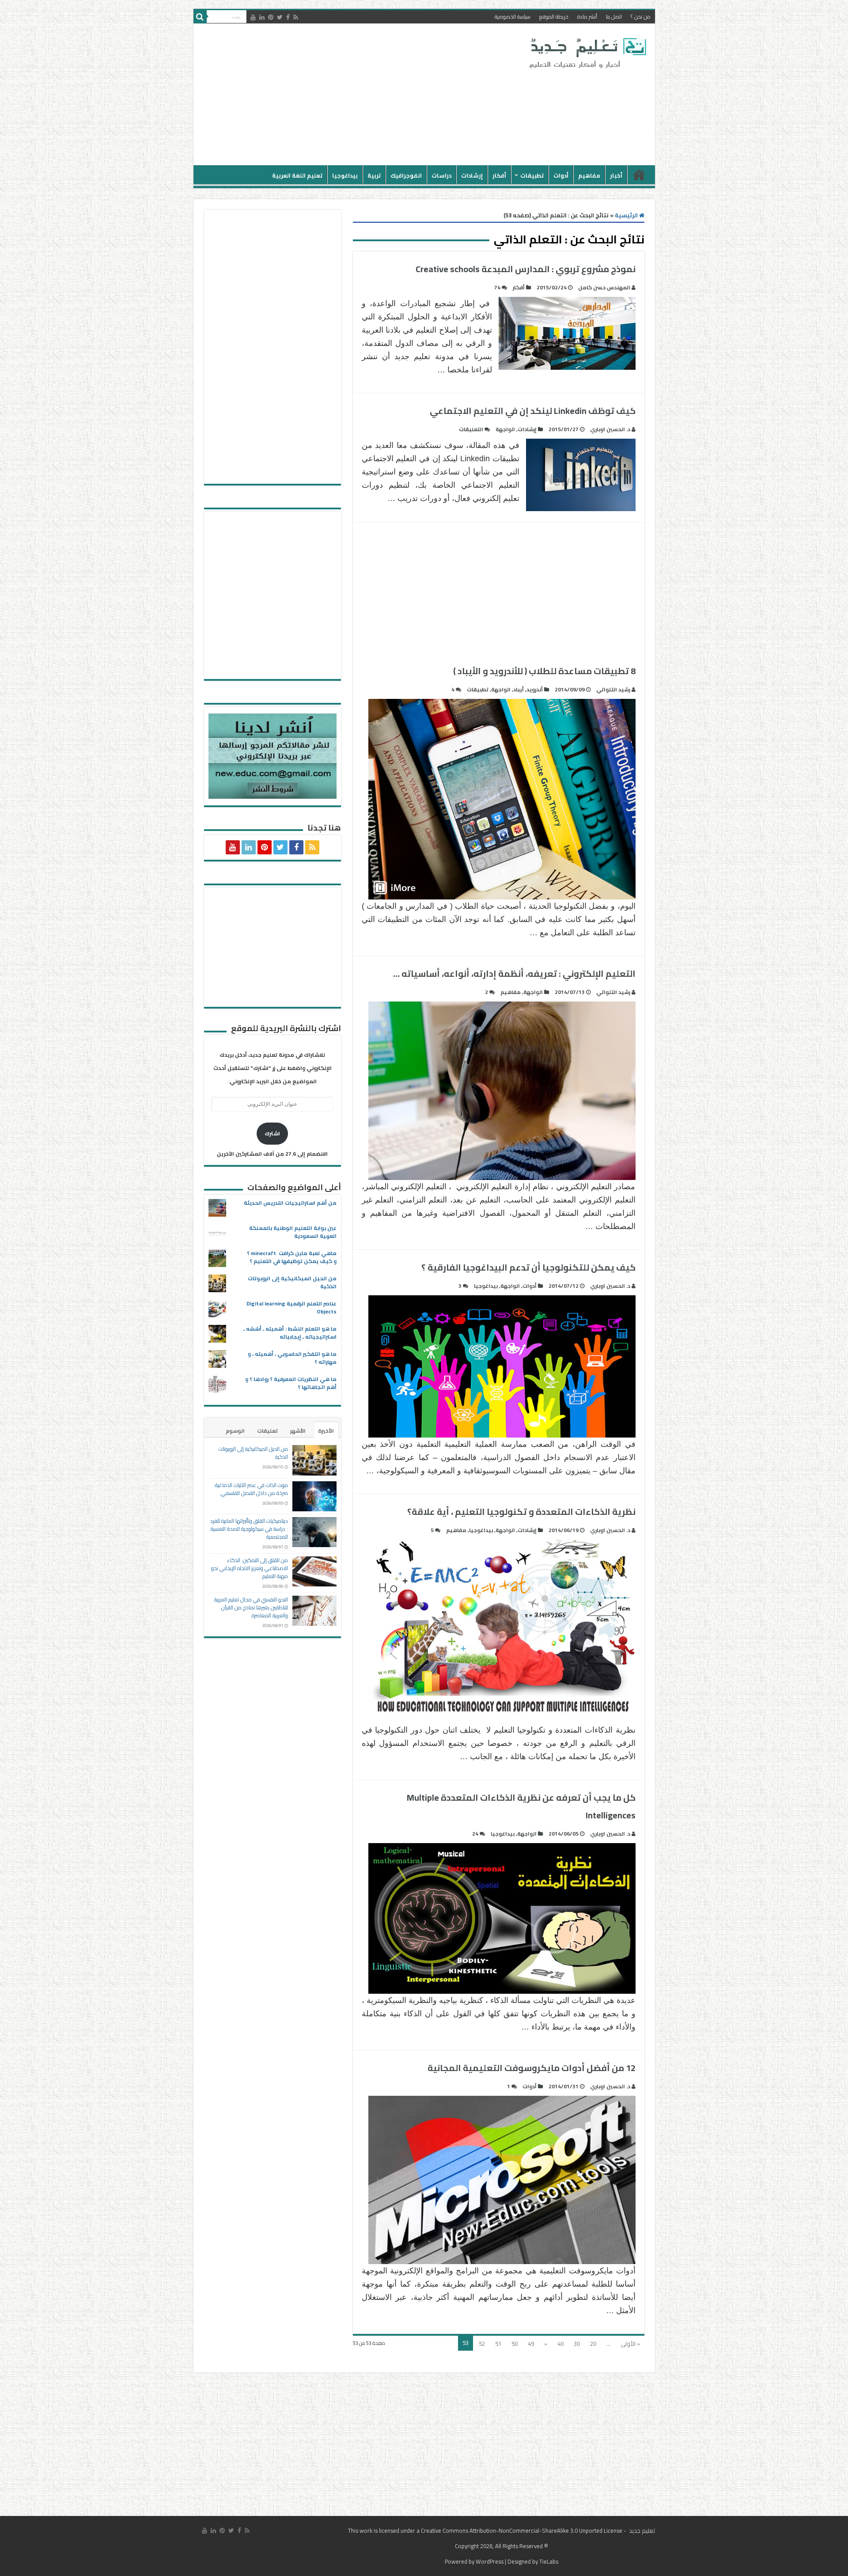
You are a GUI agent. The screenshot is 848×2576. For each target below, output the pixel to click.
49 (531, 2344)
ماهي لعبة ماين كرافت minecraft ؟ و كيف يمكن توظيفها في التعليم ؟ (292, 1257)
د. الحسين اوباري (610, 429)
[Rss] (296, 17)
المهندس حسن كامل (604, 287)
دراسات (441, 175)
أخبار (616, 175)
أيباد (519, 689)
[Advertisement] (361, 95)
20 (593, 2344)
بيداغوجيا (345, 175)
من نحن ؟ (641, 17)
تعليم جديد (641, 2530)
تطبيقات (532, 175)
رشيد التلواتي (613, 689)
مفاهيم (589, 175)
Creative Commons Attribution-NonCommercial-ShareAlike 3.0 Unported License (522, 2530)
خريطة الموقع (554, 17)
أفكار (499, 175)
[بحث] (200, 17)
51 (498, 2344)
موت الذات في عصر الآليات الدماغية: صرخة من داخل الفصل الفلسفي (251, 1489)
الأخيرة (326, 1431)
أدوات (561, 175)
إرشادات (472, 175)
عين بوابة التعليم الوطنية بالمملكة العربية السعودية (293, 1232)
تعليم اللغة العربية (297, 175)
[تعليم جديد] (587, 53)
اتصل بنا (614, 17)
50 (515, 2344)
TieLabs (549, 2561)
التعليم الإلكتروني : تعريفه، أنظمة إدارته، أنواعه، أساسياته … (514, 973)
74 (497, 287)
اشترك (272, 1133)
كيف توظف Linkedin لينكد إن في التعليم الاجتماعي (533, 411)
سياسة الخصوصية (513, 17)
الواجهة (505, 429)
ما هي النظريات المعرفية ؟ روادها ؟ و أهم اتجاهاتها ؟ (291, 1383)
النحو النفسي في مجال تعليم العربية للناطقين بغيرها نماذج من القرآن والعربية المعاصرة (251, 1607)
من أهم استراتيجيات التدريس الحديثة (290, 1203)
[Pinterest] (271, 17)
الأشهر (298, 1431)
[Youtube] (253, 17)
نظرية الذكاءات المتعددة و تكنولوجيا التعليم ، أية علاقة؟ (521, 1512)
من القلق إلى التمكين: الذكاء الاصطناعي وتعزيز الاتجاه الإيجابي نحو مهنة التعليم (250, 1568)
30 (577, 2344)
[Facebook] (288, 17)
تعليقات (267, 1431)
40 (560, 2344)
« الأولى (630, 2344)
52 (482, 2344)
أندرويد (535, 689)
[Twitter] (280, 17)
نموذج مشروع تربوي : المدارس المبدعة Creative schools (526, 269)
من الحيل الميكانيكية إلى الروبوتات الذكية (292, 1282)
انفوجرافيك (406, 175)
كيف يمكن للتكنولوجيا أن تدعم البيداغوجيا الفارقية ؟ (528, 1267)
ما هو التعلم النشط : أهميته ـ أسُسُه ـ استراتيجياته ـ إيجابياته (290, 1333)
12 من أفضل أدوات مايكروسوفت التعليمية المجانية (532, 2068)
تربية (374, 175)
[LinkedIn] (262, 17)
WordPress (490, 2561)
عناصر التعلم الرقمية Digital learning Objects (291, 1307)
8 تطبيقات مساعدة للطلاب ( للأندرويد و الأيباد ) (544, 671)
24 (475, 1834)
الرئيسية (639, 175)
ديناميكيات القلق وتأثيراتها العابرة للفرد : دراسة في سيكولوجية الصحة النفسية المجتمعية (249, 1529)
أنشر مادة (587, 17)
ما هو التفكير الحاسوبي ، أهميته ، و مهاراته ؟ (292, 1358)
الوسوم (235, 1431)
